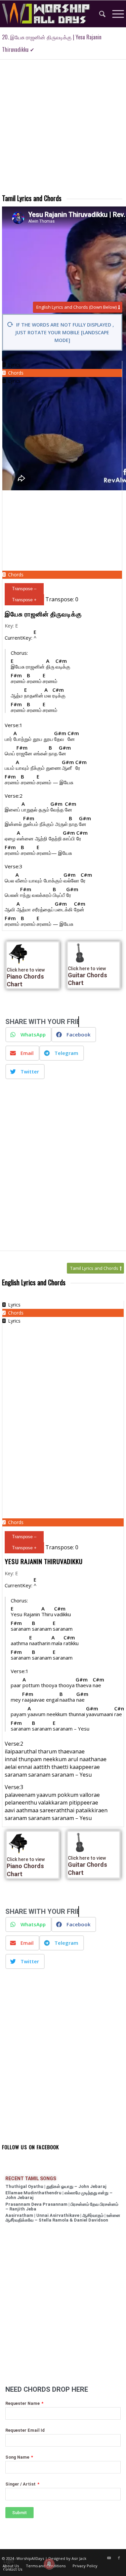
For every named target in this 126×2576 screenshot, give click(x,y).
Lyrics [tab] (14, 365)
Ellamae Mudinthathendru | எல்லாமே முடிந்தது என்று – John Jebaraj (59, 2195)
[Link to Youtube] (109, 2558)
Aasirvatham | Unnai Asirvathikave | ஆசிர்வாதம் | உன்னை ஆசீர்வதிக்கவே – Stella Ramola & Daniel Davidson (63, 2218)
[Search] (99, 14)
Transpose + (24, 600)
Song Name (18, 2457)
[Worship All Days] (51, 14)
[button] (28, 1035)
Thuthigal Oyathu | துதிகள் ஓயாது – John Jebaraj (56, 2186)
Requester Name (23, 2403)
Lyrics (14, 381)
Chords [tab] (16, 373)
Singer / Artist (21, 2484)
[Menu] (115, 14)
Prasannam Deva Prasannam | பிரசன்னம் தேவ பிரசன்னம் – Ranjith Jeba (62, 2207)
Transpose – (24, 589)
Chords (16, 575)
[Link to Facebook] (119, 2558)
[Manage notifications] (49, 2564)
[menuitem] (99, 14)
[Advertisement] (63, 129)
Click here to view (26, 970)
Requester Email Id (25, 2430)
